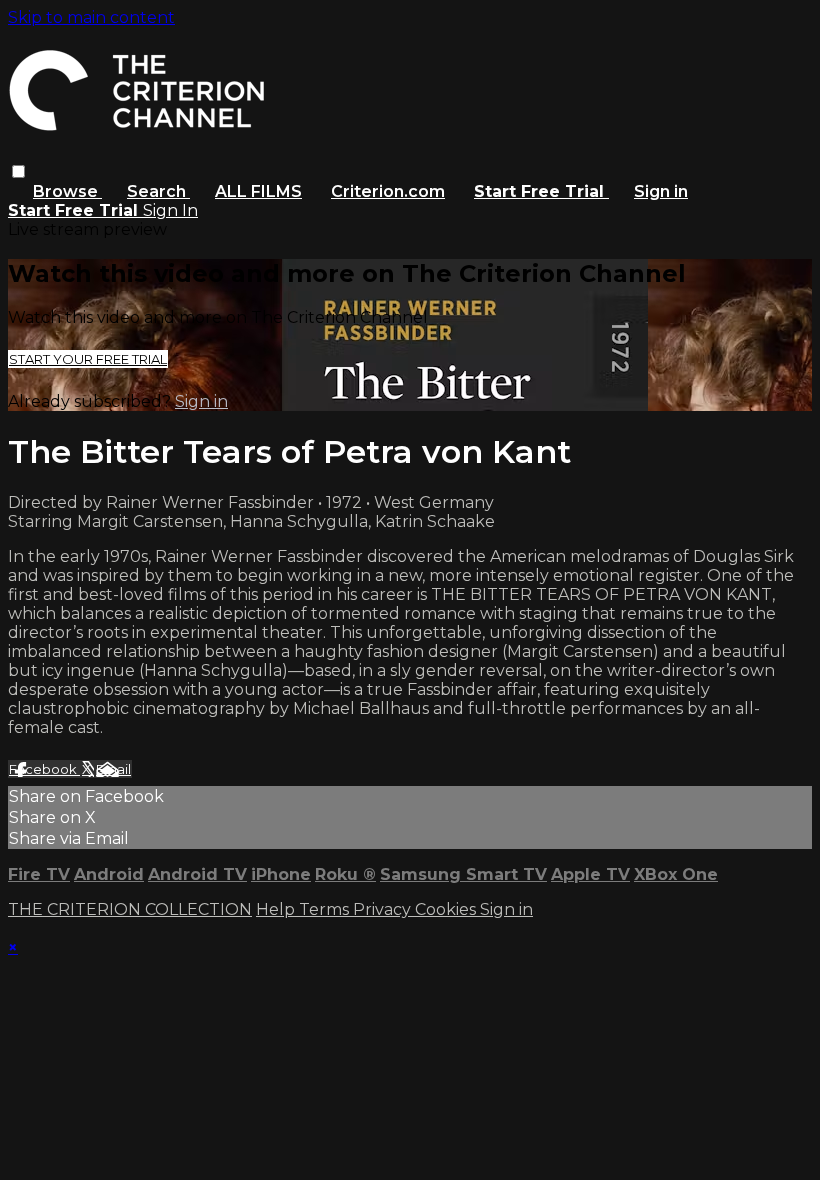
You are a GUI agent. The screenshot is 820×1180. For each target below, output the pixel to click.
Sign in (661, 191)
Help (277, 909)
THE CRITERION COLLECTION (130, 909)
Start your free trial (88, 359)
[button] (18, 171)
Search (158, 191)
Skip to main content (91, 17)
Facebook (44, 769)
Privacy (384, 909)
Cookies (447, 909)
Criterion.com (388, 191)
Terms (326, 909)
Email (113, 769)
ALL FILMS (258, 191)
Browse (67, 191)
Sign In (170, 210)
